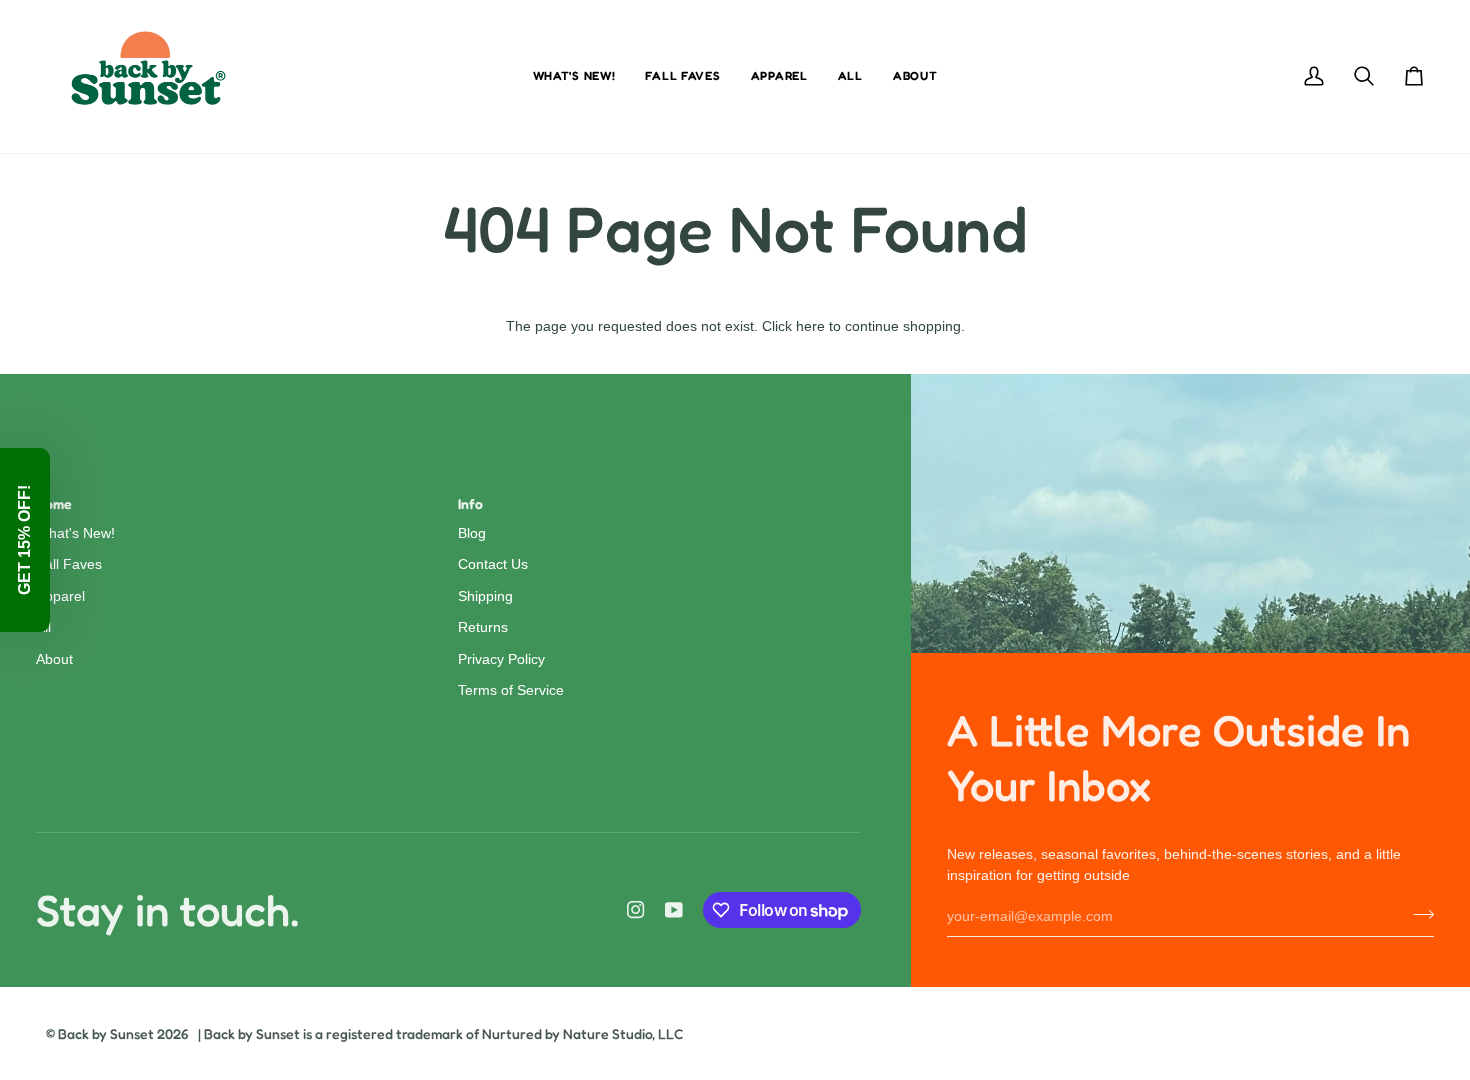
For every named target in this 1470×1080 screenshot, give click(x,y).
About (54, 659)
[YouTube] (674, 910)
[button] (25, 540)
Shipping (485, 596)
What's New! (75, 533)
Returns (483, 627)
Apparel (60, 596)
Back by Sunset (106, 1033)
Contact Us (493, 564)
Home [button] (54, 503)
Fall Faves (69, 564)
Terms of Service (511, 690)
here (810, 326)
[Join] (1417, 914)
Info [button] (470, 503)
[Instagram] (636, 910)
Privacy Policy (501, 659)
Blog (472, 533)
